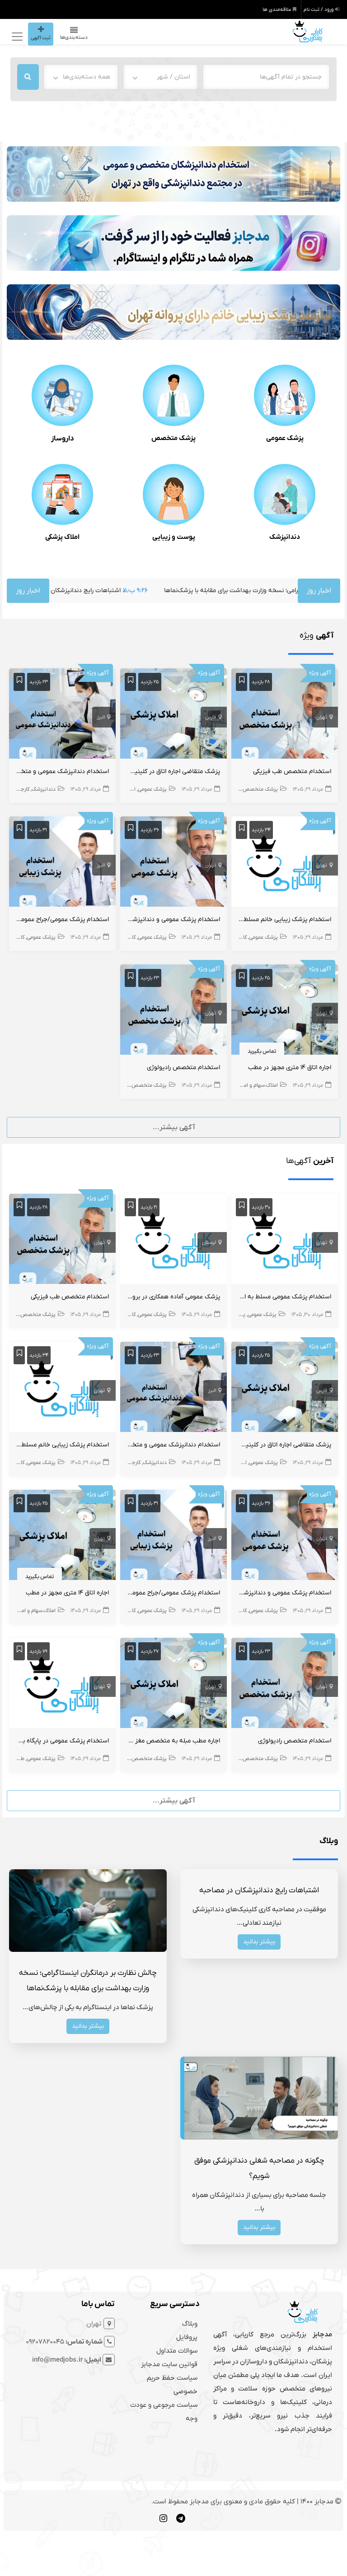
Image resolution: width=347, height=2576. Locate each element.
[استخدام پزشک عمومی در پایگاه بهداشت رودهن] (62, 1685)
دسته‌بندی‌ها (74, 37)
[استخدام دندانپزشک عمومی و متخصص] (62, 715)
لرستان (209, 1242)
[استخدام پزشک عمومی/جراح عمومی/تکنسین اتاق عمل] (62, 863)
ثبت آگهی (41, 38)
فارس (211, 717)
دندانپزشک (285, 537)
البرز (101, 717)
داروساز (63, 439)
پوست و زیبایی (174, 537)
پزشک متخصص (173, 438)
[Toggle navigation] (16, 36)
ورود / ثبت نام (319, 9)
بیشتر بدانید (259, 1942)
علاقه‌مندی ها (278, 9)
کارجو (235, 789)
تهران (322, 717)
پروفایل (187, 2337)
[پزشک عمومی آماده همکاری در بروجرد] (173, 1241)
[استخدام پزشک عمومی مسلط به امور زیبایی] (285, 1241)
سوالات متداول (177, 2351)
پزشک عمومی (285, 438)
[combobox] (160, 77)
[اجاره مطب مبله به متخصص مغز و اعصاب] (173, 1685)
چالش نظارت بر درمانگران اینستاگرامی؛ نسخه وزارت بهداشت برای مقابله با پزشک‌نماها (204, 591)
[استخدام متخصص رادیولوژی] (173, 1011)
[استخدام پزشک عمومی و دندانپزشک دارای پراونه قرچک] (173, 863)
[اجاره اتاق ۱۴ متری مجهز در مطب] (285, 1011)
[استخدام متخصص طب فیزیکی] (285, 715)
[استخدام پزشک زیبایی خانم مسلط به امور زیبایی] (285, 863)
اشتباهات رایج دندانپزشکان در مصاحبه (259, 1890)
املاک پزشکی (62, 537)
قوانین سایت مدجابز (169, 2364)
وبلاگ (190, 2324)
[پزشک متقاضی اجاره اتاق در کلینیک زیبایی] (173, 715)
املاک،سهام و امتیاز (257, 1085)
